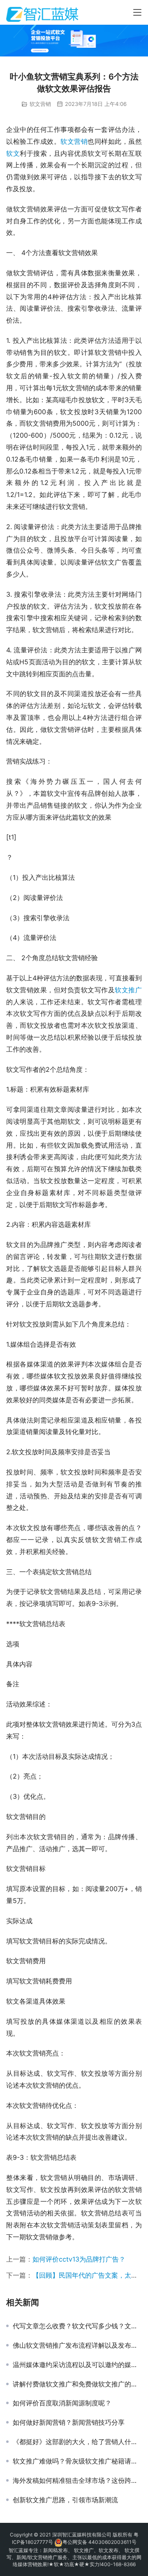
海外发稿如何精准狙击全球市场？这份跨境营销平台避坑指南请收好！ (77, 2480)
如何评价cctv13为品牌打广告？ (79, 2259)
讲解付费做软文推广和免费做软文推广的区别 (77, 2384)
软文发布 (109, 2550)
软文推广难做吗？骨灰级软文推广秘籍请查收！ (77, 2461)
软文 (13, 153)
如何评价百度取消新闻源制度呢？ (62, 2403)
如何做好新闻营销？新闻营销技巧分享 (69, 2422)
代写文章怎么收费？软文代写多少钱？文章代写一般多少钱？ (77, 2326)
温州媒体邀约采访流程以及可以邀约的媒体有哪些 (77, 2365)
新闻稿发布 (55, 2550)
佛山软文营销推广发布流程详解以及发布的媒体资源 (77, 2345)
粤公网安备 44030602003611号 (99, 2542)
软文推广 (128, 990)
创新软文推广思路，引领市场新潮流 (65, 2500)
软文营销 (40, 104)
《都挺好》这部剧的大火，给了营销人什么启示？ (77, 2442)
